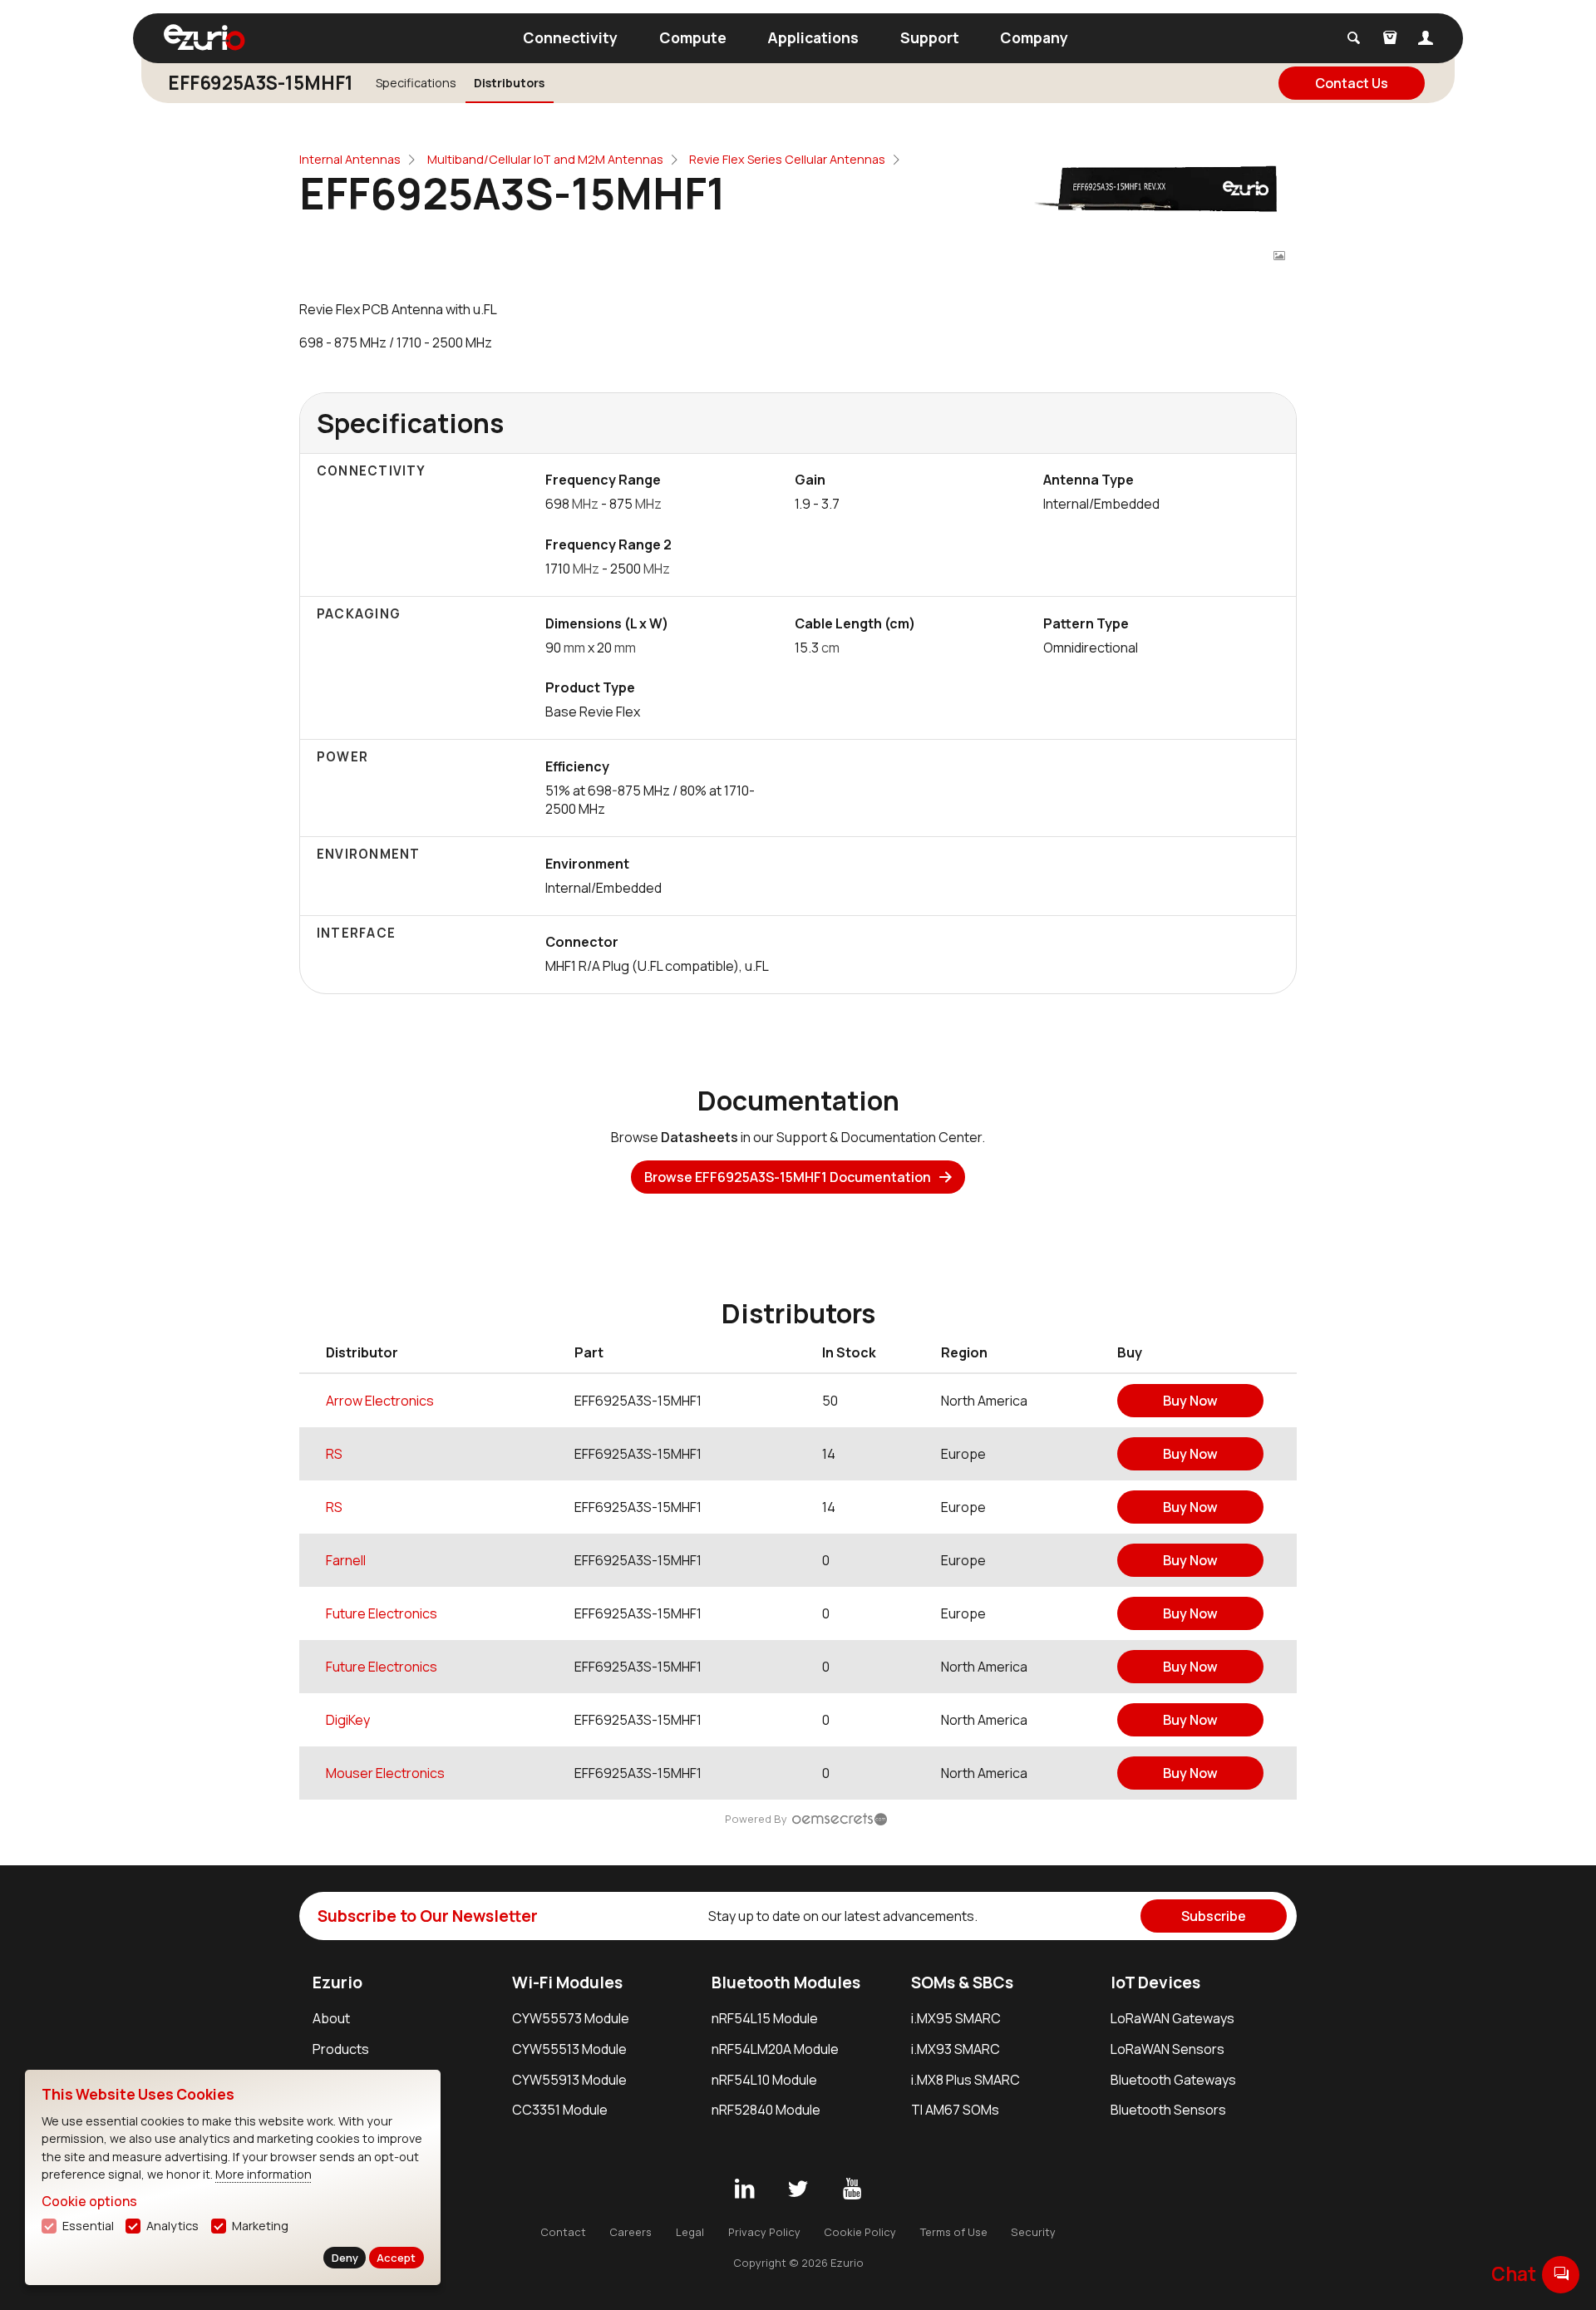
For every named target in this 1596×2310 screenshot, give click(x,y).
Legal (690, 2232)
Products (341, 2049)
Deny (345, 2258)
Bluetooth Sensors (1168, 2110)
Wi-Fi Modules (567, 1982)
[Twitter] (798, 2189)
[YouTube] (852, 2189)
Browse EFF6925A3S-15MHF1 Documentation (788, 1177)
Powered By (756, 1819)
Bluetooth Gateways (1173, 2080)
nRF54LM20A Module (775, 2049)
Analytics (172, 2226)
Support (930, 37)
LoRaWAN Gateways (1172, 2018)
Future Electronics (382, 1613)
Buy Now (1190, 1401)
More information (264, 2174)
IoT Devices (1155, 1982)
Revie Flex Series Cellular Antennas (787, 159)
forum (1561, 2274)
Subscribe (1214, 1916)
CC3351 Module (560, 2110)
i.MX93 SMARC (956, 2049)
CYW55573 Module (571, 2018)
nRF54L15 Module (765, 2018)
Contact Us (1352, 83)
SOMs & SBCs (962, 1982)
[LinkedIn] (744, 2189)
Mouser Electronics (385, 1773)
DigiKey (348, 1720)
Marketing (260, 2226)
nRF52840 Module (766, 2110)
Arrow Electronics (380, 1401)
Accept (396, 2258)
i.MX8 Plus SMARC (965, 2080)
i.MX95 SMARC (956, 2018)
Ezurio (337, 1982)
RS (334, 1454)
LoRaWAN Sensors (1167, 2049)
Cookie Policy (860, 2232)
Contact (563, 2232)
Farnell (346, 1560)
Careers (631, 2232)
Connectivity (570, 37)
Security (1033, 2232)
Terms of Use (954, 2232)
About (331, 2018)
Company (1034, 37)
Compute (693, 37)
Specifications (416, 83)
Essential (88, 2226)
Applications (813, 37)
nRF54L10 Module (764, 2080)
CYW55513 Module (569, 2049)
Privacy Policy (764, 2232)
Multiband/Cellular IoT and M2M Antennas (545, 159)
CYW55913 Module (569, 2080)
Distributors (509, 83)
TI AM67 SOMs (955, 2110)
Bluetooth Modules (786, 1982)
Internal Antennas (350, 159)
